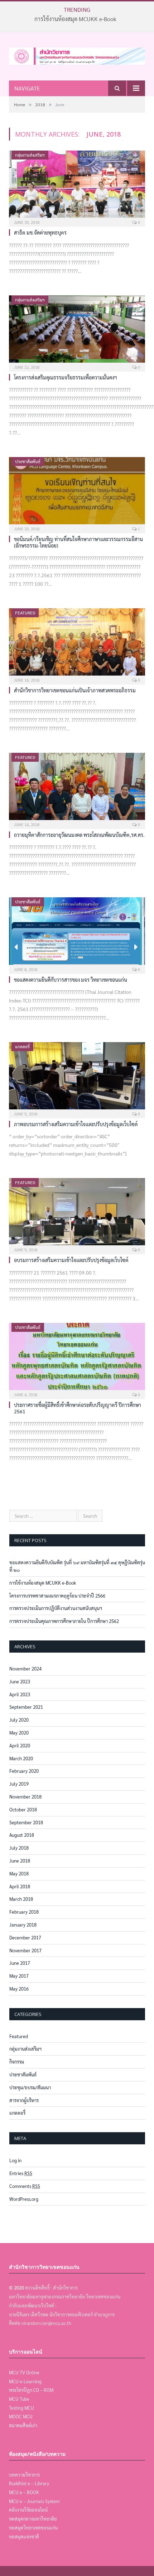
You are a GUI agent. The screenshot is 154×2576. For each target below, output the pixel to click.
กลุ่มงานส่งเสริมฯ (30, 155)
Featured (25, 613)
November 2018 (25, 1797)
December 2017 (25, 1937)
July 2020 (19, 1720)
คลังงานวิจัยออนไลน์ (28, 2510)
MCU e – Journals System (34, 2501)
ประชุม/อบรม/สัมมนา (30, 2087)
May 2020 (19, 1733)
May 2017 (19, 1976)
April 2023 (20, 1694)
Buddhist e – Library (29, 2483)
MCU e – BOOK (24, 2492)
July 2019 (19, 1784)
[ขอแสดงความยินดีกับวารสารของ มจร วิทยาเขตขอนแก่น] (77, 933)
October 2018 (23, 1809)
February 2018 (24, 1912)
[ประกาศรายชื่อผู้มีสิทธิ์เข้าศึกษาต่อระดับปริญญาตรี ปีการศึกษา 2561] (77, 1359)
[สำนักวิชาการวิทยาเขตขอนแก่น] (77, 54)
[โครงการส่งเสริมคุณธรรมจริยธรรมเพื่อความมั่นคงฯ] (77, 331)
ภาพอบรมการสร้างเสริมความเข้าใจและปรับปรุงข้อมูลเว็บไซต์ (76, 1124)
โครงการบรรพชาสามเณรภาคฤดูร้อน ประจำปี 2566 (57, 1596)
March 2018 (21, 1899)
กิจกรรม (17, 2062)
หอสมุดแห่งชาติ (24, 2536)
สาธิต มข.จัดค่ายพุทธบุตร (40, 232)
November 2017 (25, 1950)
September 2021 (26, 1707)
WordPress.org (24, 2199)
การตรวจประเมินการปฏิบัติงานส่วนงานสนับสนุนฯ (56, 1608)
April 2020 (20, 1745)
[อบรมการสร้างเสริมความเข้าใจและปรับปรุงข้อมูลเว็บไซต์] (77, 1214)
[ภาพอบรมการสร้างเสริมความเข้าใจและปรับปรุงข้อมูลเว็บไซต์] (77, 1078)
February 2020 (24, 1771)
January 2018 (23, 1925)
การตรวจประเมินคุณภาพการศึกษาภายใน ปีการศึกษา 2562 (64, 1621)
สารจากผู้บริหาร (24, 2100)
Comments (25, 2186)
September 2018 (26, 1822)
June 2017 (20, 1963)
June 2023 (20, 1681)
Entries (21, 2173)
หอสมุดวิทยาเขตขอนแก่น (33, 2528)
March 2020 (21, 1758)
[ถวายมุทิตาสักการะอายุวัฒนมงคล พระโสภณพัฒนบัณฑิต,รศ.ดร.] (77, 789)
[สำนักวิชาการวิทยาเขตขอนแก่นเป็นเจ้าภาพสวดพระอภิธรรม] (77, 644)
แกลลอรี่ (22, 1046)
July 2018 (19, 1848)
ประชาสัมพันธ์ (28, 461)
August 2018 (22, 1835)
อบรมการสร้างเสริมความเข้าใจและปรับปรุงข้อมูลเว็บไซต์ (71, 1260)
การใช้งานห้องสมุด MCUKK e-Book (75, 19)
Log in (15, 2160)
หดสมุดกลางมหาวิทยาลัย (33, 2519)
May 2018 (19, 1873)
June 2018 (20, 1861)
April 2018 (20, 1886)
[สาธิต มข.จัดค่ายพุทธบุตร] (77, 186)
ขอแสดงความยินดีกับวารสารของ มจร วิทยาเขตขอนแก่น (71, 980)
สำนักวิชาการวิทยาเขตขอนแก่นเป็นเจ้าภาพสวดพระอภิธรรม (75, 690)
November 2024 (25, 1669)
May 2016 (19, 1989)
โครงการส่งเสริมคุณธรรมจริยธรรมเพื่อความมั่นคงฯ (66, 377)
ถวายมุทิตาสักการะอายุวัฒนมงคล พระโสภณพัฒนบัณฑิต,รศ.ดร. (79, 835)
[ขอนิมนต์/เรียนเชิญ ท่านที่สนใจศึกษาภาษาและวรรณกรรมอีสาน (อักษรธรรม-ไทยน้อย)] (77, 493)
